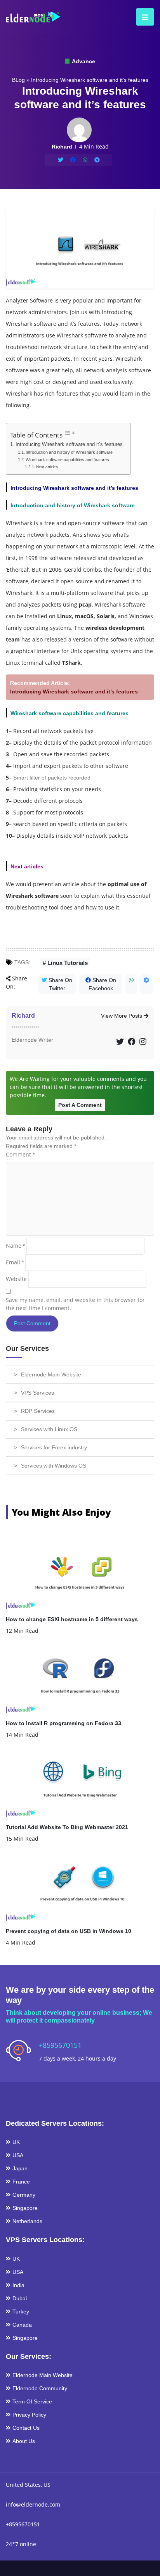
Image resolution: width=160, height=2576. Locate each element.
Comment (20, 1154)
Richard (23, 1016)
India (18, 2285)
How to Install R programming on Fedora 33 (63, 1723)
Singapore (25, 2208)
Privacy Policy (29, 2415)
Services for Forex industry (54, 1447)
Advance (83, 61)
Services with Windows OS (54, 1466)
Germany (24, 2195)
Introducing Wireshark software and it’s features (69, 444)
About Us (24, 2441)
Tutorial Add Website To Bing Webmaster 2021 (67, 1827)
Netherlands (27, 2221)
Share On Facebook (102, 984)
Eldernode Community (40, 2388)
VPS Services (37, 1393)
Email (15, 1262)
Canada (22, 2325)
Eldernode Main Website (51, 1374)
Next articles (47, 467)
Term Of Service (32, 2401)
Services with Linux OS (49, 1429)
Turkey (21, 2311)
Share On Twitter (60, 984)
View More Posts (122, 1016)
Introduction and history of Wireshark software (69, 452)
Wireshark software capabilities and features (67, 460)
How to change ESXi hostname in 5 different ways (72, 1619)
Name (15, 1246)
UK (16, 2142)
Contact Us (26, 2428)
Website (16, 1279)
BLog (18, 80)
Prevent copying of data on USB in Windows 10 (69, 1931)
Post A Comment (80, 1105)
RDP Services (38, 1411)
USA (18, 2155)
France (21, 2182)
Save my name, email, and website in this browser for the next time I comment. (75, 1304)
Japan (20, 2168)
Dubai (20, 2298)
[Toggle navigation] (143, 17)
